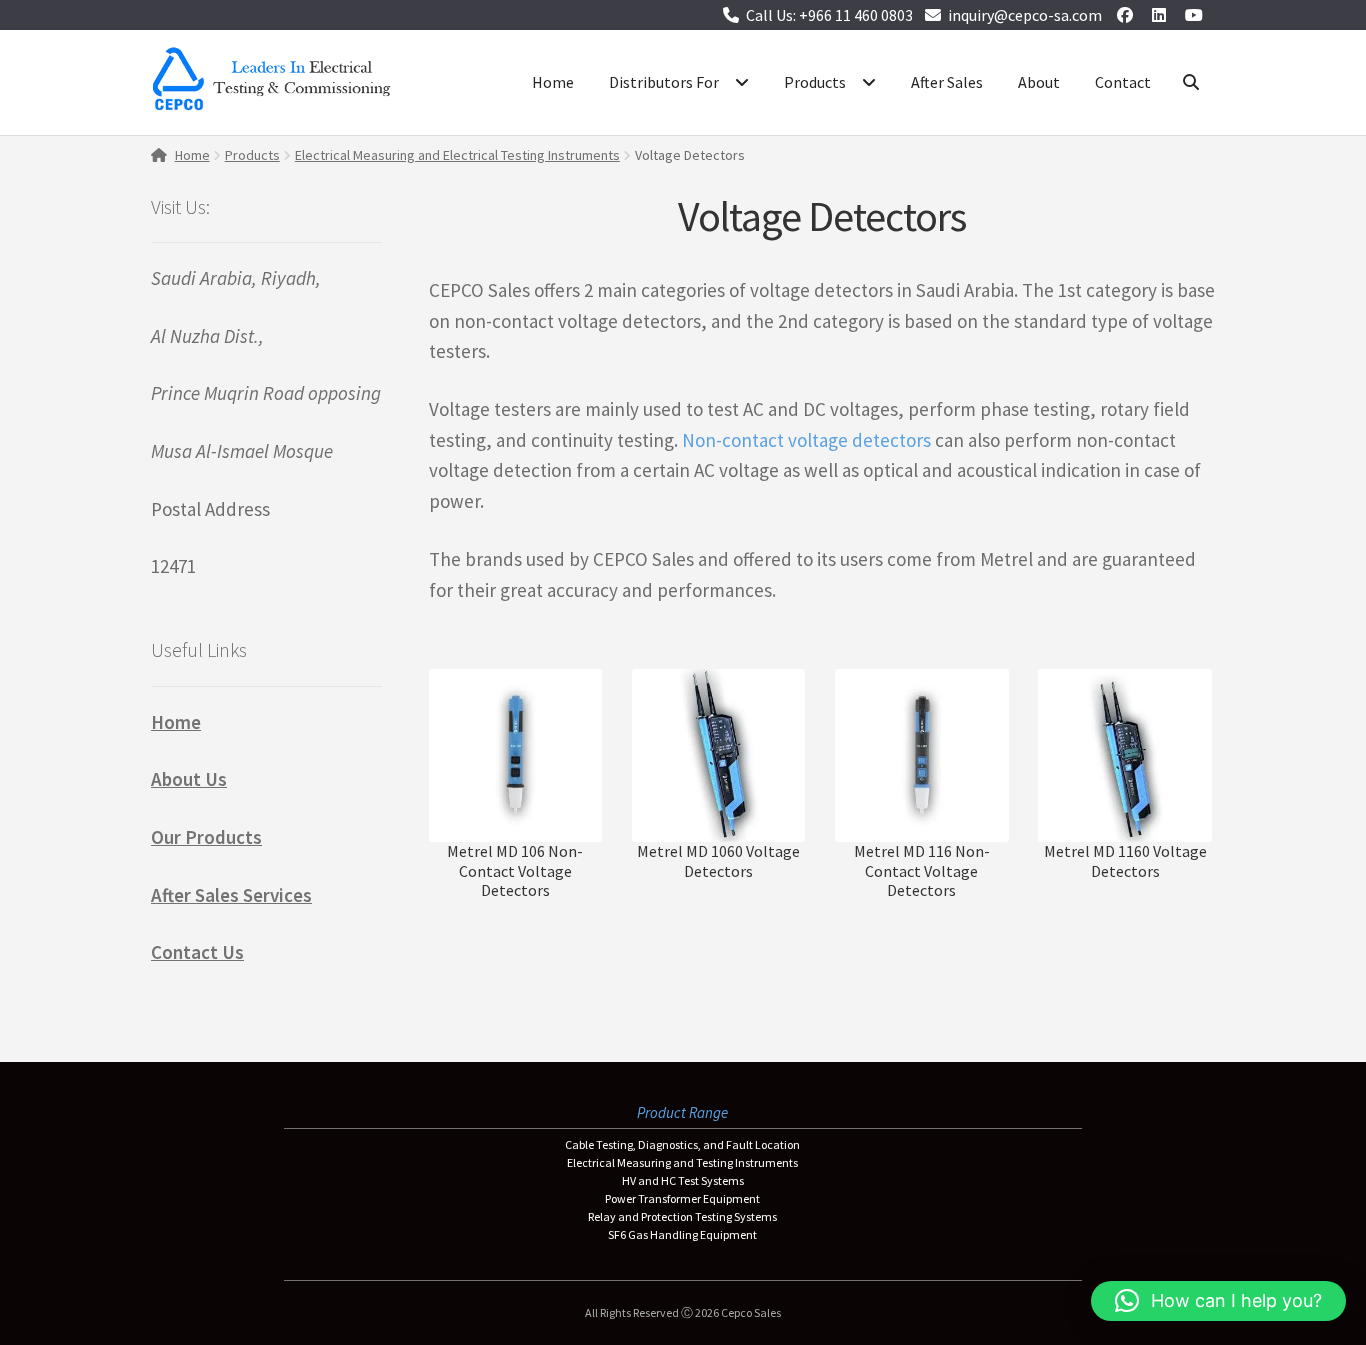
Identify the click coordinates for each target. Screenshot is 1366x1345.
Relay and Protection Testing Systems (682, 1216)
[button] (1218, 1301)
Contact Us (197, 952)
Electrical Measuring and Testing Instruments (682, 1162)
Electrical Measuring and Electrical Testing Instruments (457, 155)
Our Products (206, 837)
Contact (1123, 82)
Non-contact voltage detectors (806, 440)
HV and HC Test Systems (683, 1180)
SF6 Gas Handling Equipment (682, 1234)
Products (815, 82)
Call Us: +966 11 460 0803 (829, 15)
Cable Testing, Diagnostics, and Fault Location (682, 1144)
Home (553, 82)
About (1039, 82)
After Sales (947, 82)
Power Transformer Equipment (682, 1198)
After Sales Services (231, 895)
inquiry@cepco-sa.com (1025, 15)
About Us (189, 779)
